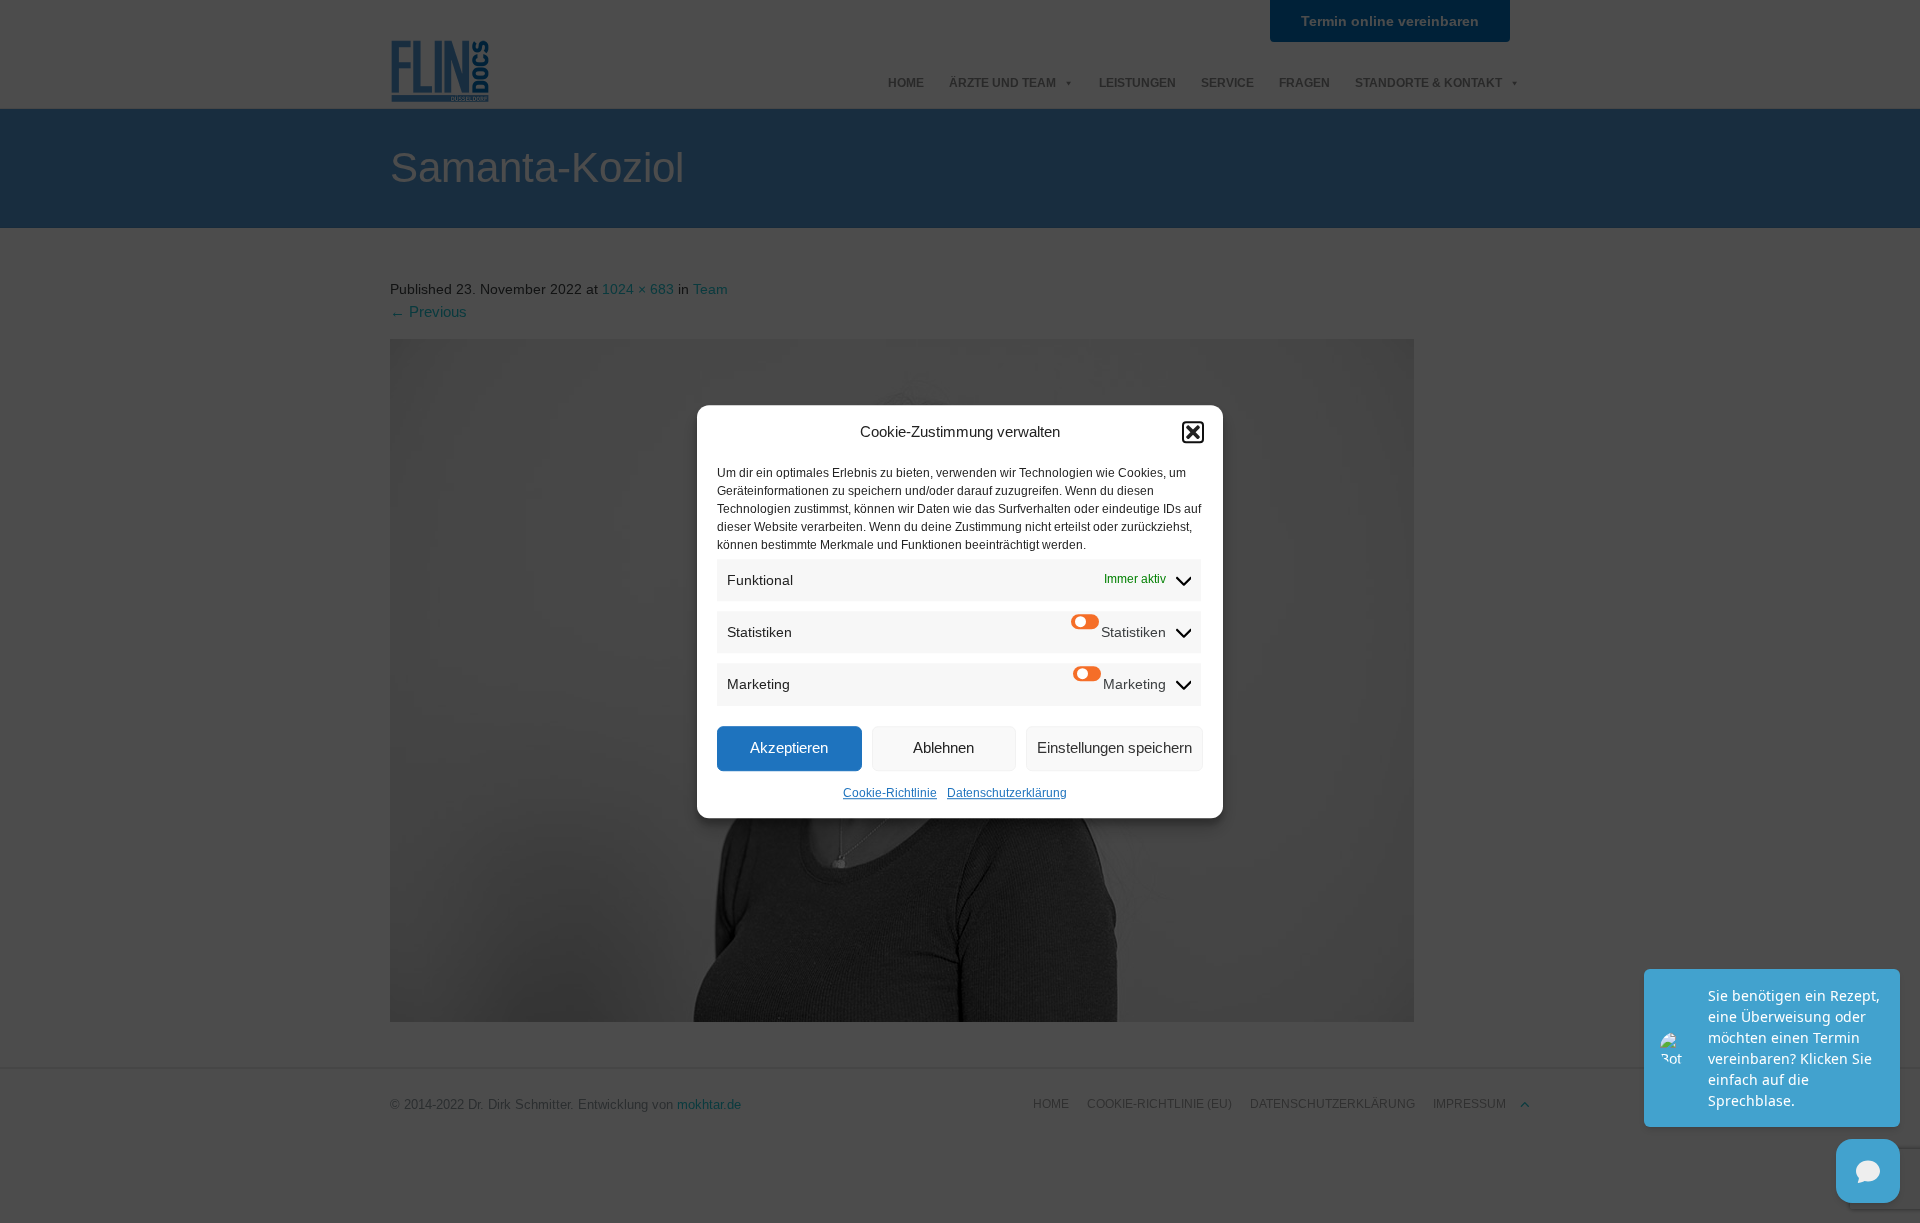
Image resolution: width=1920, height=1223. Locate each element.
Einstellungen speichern (1114, 747)
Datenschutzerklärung (1007, 793)
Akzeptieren (789, 747)
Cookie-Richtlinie (890, 793)
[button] (1193, 432)
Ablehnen (943, 747)
